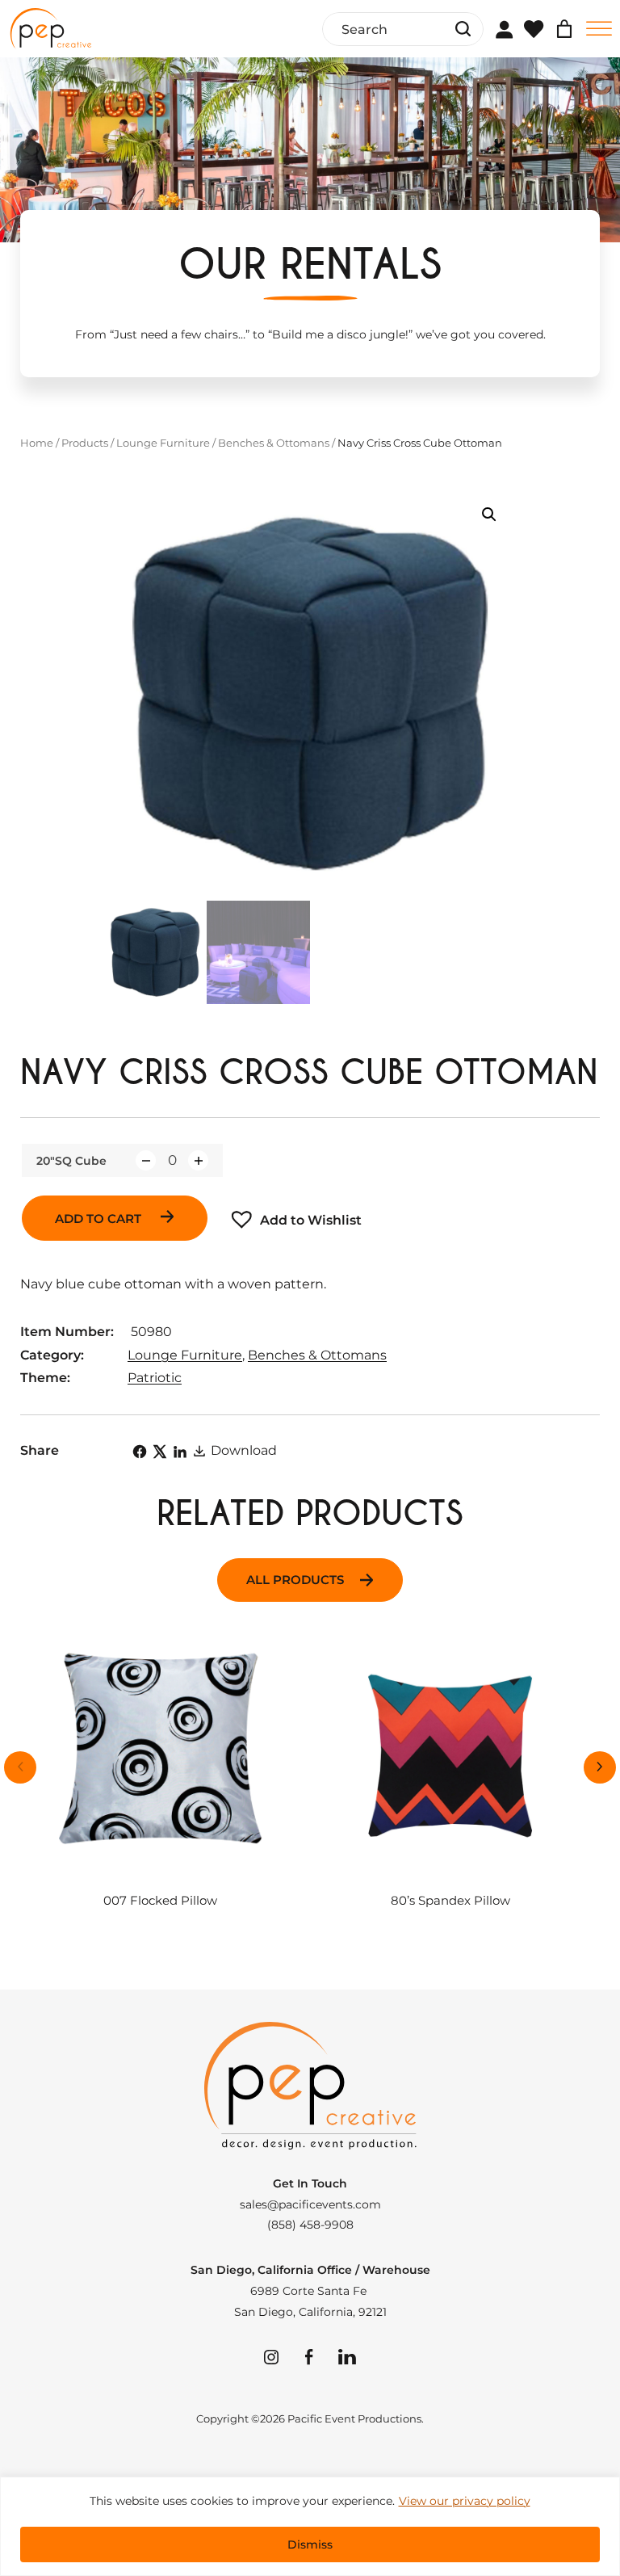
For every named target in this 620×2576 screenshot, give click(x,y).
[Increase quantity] (198, 1160)
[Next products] (600, 1767)
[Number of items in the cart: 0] (564, 29)
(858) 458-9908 (310, 2225)
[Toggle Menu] (599, 29)
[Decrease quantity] (146, 1160)
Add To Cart (100, 1219)
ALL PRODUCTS (295, 1580)
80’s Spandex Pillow (450, 1901)
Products (85, 443)
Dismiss (310, 2544)
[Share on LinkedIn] (180, 1452)
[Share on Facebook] (140, 1452)
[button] (489, 515)
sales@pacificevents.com (310, 2204)
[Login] (504, 29)
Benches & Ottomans (274, 443)
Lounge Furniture (163, 443)
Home (37, 443)
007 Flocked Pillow (160, 1901)
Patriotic (155, 1378)
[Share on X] (160, 1452)
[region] (310, 2526)
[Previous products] (20, 1767)
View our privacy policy (465, 2501)
